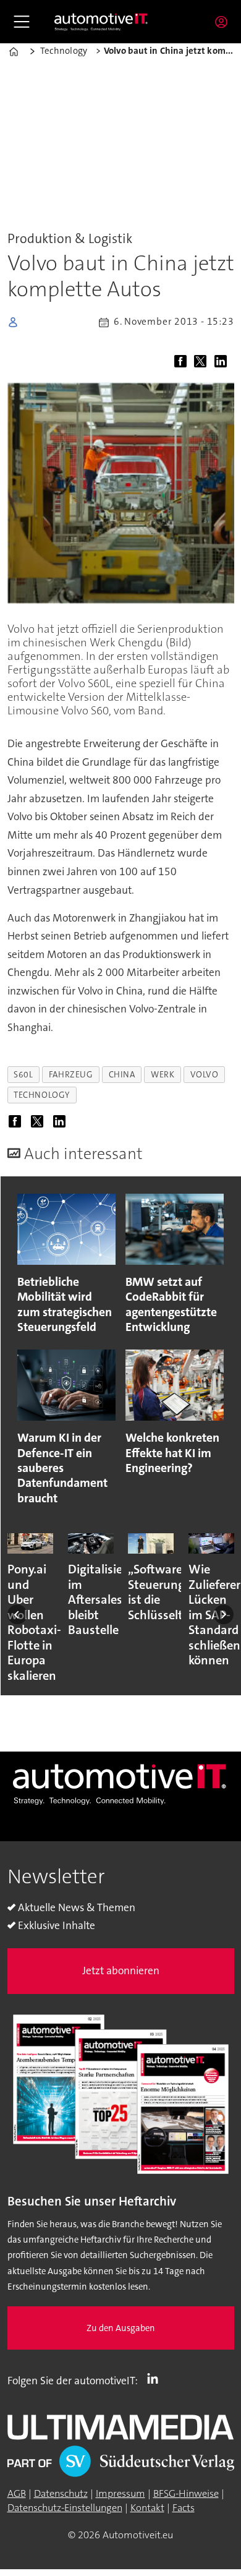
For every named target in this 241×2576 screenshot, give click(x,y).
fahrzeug (71, 1074)
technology (42, 1095)
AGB (17, 2493)
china (122, 1074)
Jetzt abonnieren (121, 1971)
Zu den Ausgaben (121, 2328)
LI (156, 2378)
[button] (17, 1615)
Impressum (120, 2493)
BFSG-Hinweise (186, 2493)
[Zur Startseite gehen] (101, 22)
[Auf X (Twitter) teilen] (203, 362)
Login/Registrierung (224, 22)
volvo (205, 1074)
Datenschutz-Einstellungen (65, 2508)
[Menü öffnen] (22, 22)
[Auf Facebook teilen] (183, 362)
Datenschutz (61, 2493)
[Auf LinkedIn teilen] (223, 362)
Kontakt (147, 2508)
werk (163, 1074)
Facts (184, 2508)
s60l (23, 1074)
